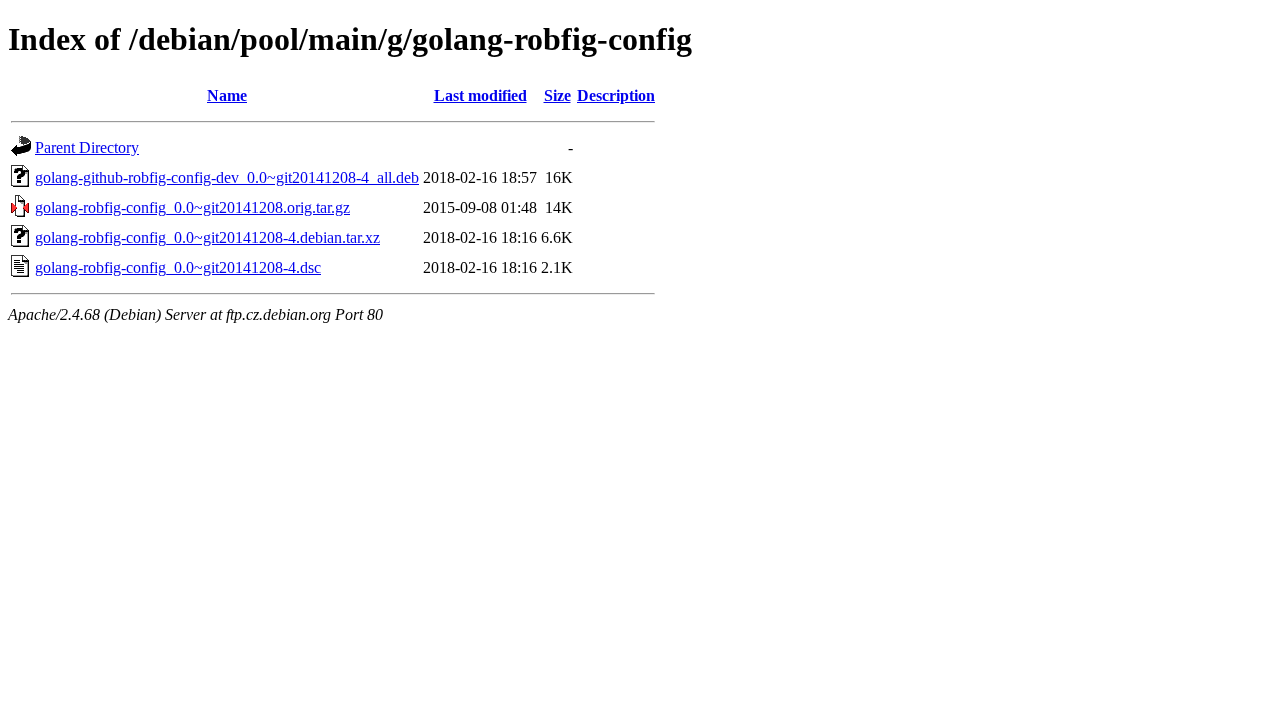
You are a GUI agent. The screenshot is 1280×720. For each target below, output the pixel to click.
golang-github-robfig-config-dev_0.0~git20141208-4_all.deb (227, 177)
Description (616, 95)
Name (227, 95)
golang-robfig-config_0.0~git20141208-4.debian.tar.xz (207, 237)
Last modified (480, 95)
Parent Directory (87, 147)
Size (557, 95)
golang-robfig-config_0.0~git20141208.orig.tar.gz (192, 207)
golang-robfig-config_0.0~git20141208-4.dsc (178, 267)
